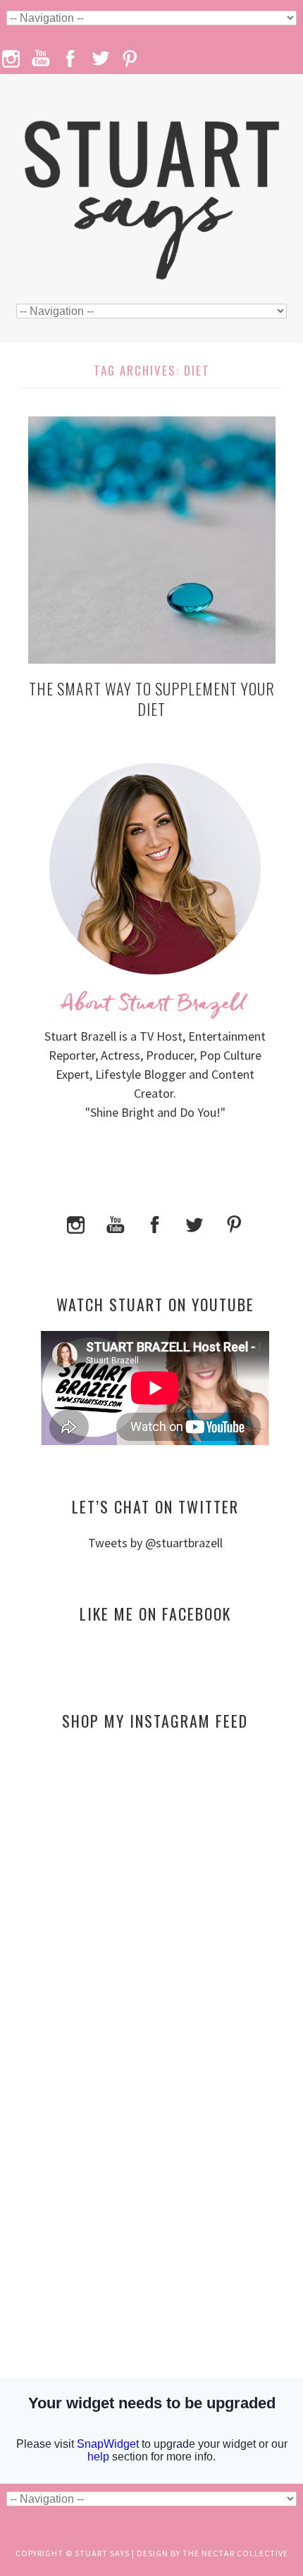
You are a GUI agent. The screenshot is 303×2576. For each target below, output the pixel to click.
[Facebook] (155, 1223)
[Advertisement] (155, 1878)
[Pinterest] (234, 1223)
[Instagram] (76, 1223)
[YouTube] (116, 1223)
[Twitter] (194, 1223)
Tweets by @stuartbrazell (155, 1543)
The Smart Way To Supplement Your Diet (152, 699)
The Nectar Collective (235, 2553)
